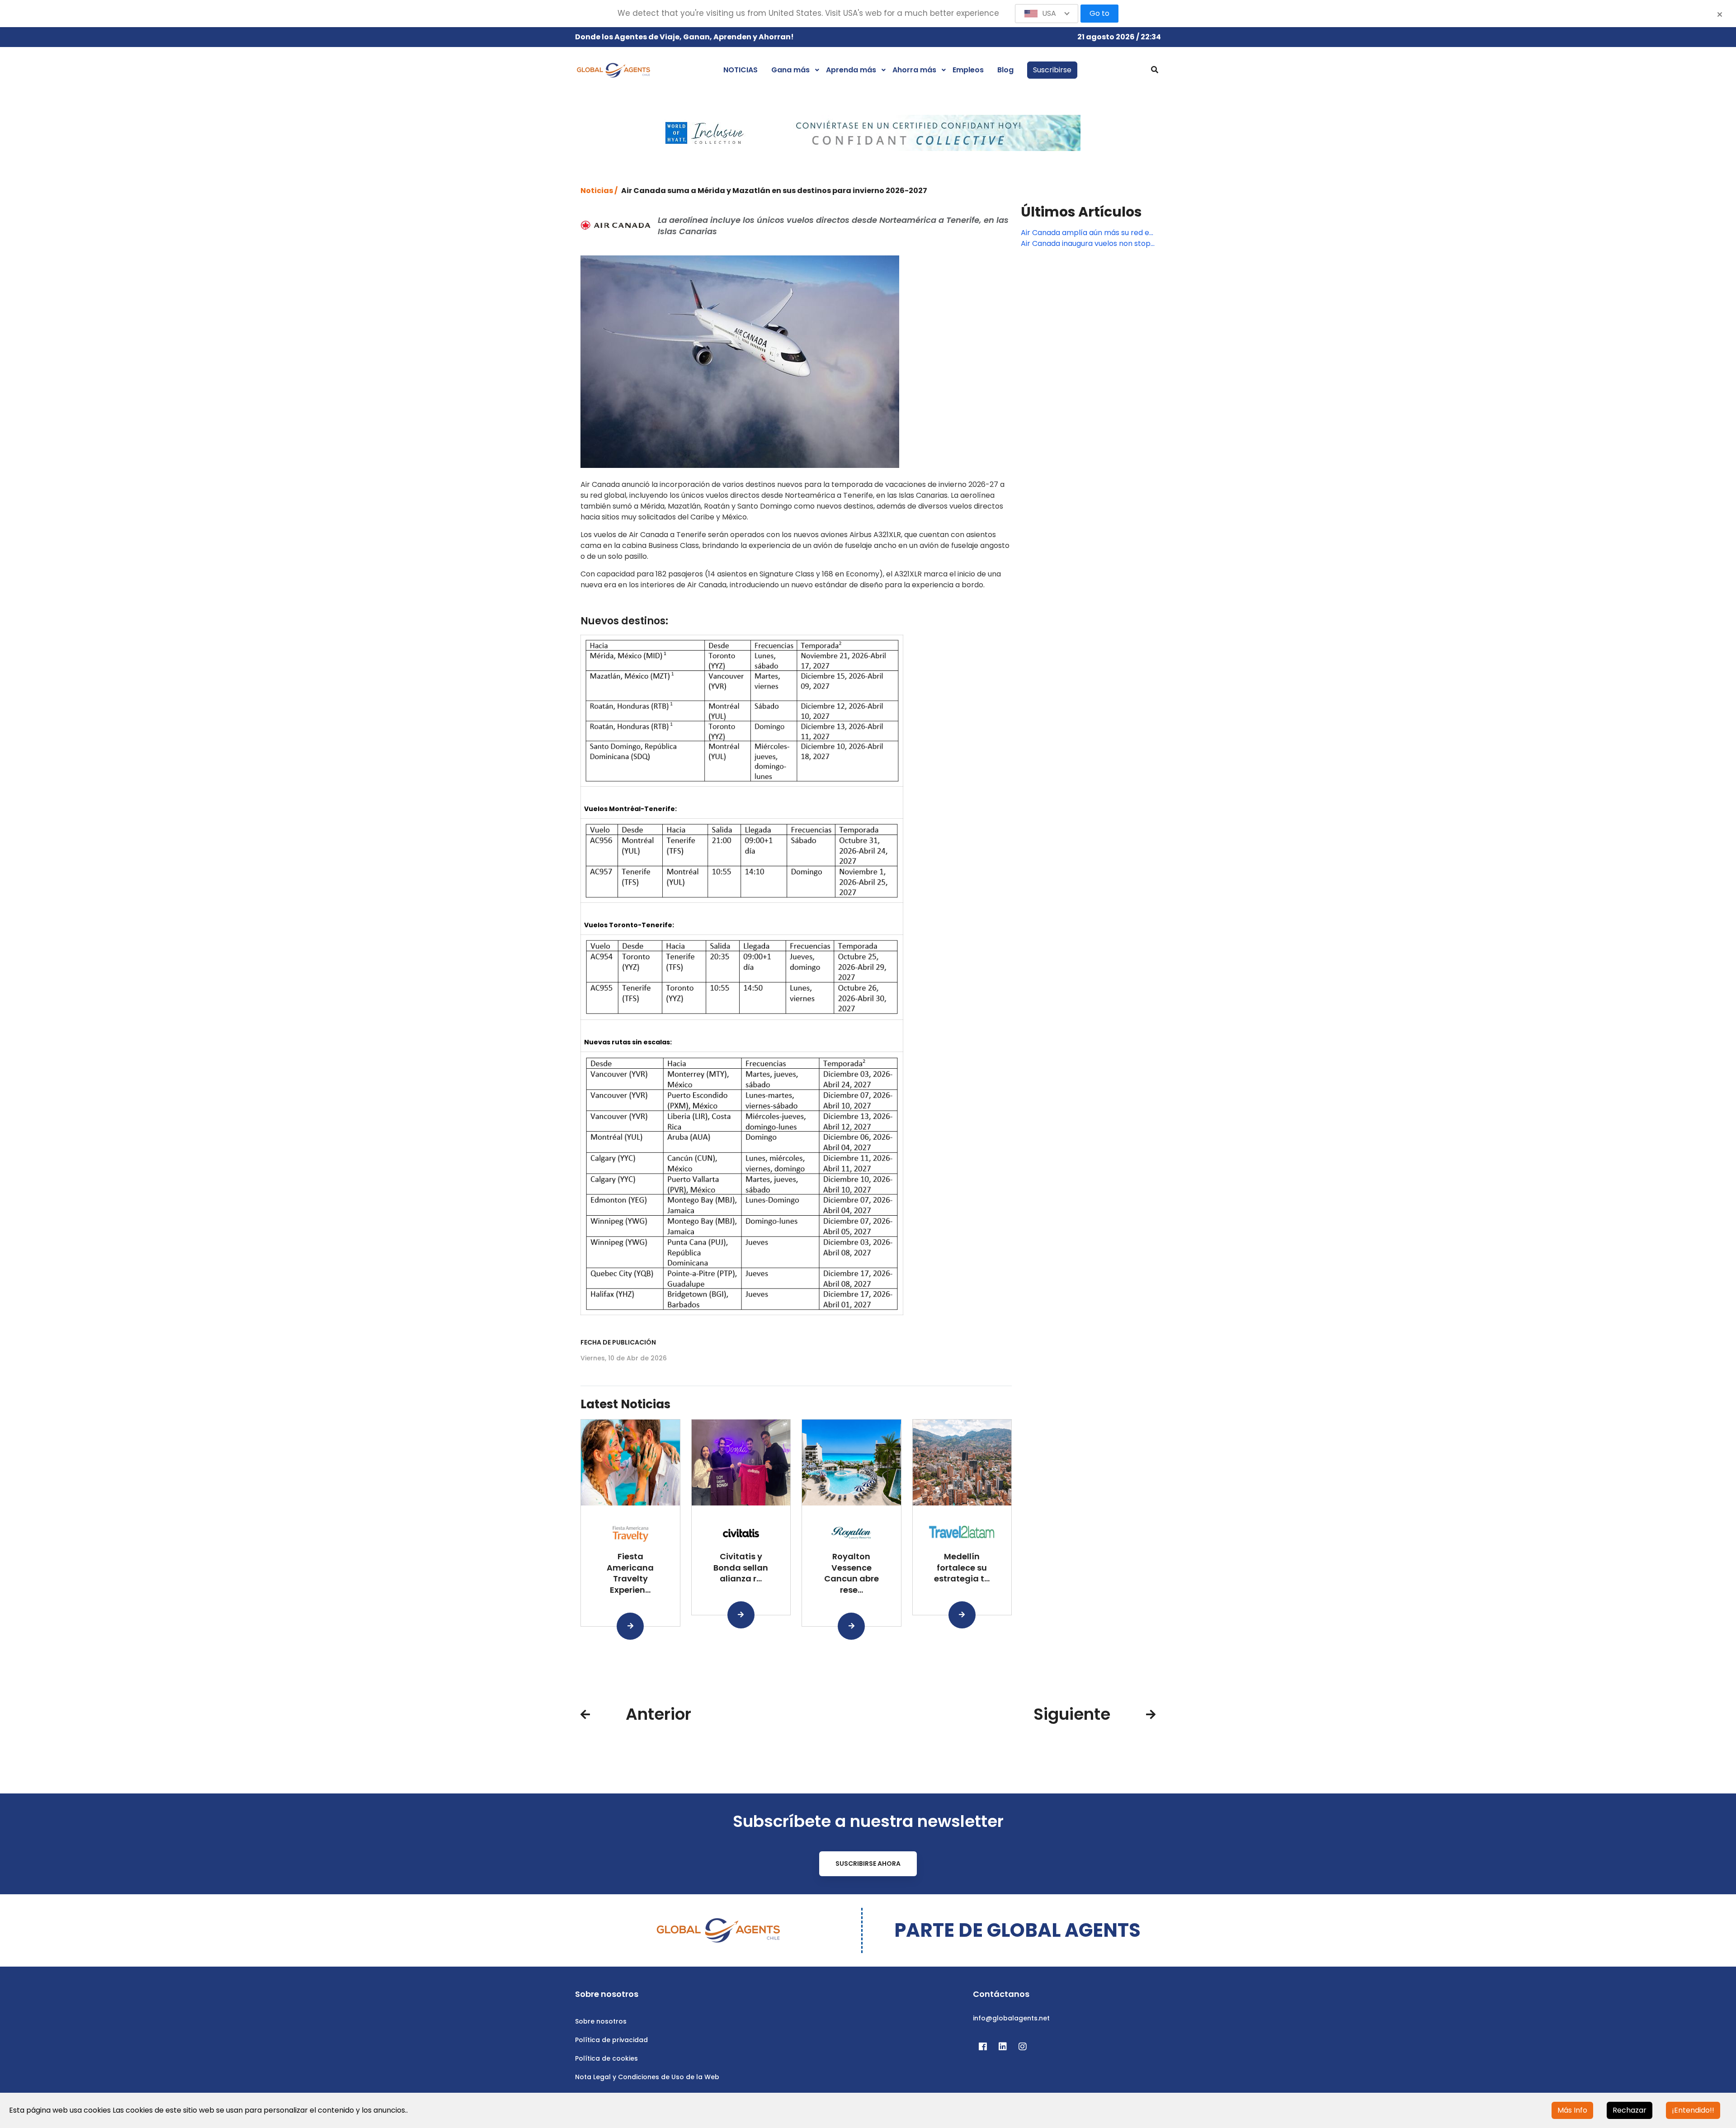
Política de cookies (606, 2058)
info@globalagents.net (1011, 2018)
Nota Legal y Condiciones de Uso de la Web (647, 2077)
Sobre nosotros (601, 2021)
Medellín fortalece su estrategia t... (962, 1568)
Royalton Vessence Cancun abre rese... (851, 1573)
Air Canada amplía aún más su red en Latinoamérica (1087, 233)
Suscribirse (1052, 70)
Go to (1099, 13)
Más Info (1572, 2110)
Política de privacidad (611, 2040)
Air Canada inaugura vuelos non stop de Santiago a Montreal (1086, 244)
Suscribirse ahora (868, 1864)
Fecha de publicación (618, 1342)
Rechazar (1630, 2110)
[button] (1047, 14)
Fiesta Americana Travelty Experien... (630, 1573)
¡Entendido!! (1693, 2110)
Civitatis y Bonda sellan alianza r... (741, 1568)
